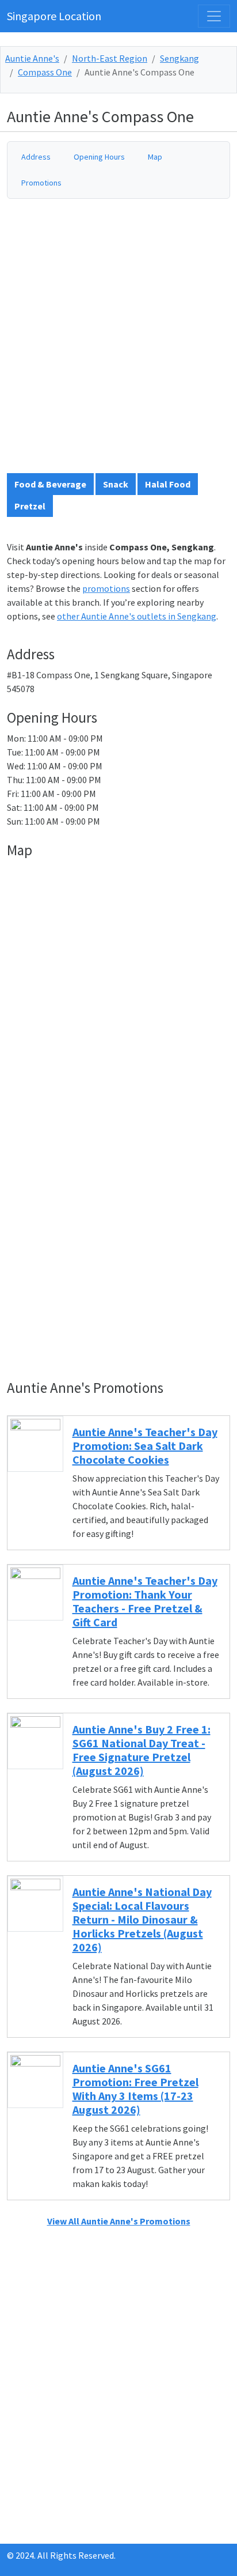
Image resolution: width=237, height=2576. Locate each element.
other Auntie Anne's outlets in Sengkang (137, 616)
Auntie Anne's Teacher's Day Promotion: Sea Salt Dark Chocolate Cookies (145, 1446)
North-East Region (110, 58)
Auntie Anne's (32, 58)
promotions (106, 588)
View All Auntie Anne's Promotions (119, 2221)
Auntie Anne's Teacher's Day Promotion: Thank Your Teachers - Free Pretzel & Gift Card (145, 1601)
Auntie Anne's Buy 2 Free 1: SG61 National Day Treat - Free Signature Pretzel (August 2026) (142, 1750)
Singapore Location (54, 16)
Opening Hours (99, 157)
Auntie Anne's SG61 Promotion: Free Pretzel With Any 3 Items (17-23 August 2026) (135, 2089)
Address (36, 157)
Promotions (41, 183)
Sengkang (179, 58)
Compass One (45, 72)
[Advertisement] (118, 341)
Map (155, 157)
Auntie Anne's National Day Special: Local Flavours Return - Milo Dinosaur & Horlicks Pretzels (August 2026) (142, 1919)
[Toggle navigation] (214, 16)
